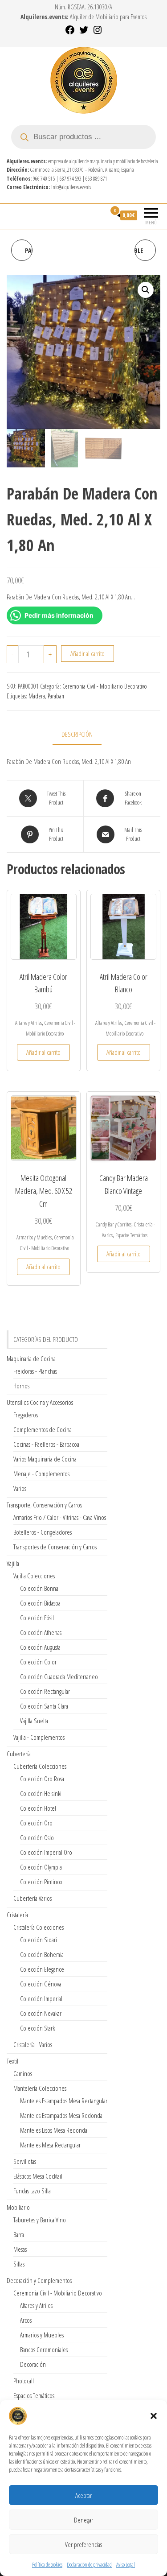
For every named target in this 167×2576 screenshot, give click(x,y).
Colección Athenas (41, 1632)
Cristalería (17, 1915)
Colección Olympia (41, 1867)
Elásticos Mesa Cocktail (38, 2176)
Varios (20, 1488)
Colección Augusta (40, 1647)
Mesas (20, 2249)
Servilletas (25, 2161)
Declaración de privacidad (89, 2565)
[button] (154, 2416)
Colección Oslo (37, 1837)
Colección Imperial (41, 1998)
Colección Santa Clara (44, 1706)
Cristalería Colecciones (39, 1927)
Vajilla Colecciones (34, 1576)
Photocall (24, 2381)
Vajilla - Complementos (39, 1737)
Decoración (33, 2364)
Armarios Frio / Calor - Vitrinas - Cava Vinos (60, 1517)
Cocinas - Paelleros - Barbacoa (46, 1444)
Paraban (56, 696)
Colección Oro (36, 1823)
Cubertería (19, 1754)
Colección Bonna (39, 1588)
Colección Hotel (38, 1808)
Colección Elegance (42, 1969)
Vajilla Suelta (34, 1721)
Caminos (23, 2073)
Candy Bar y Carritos (114, 1224)
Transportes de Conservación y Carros (55, 1547)
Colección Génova (41, 1984)
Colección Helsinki (41, 1793)
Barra (19, 2234)
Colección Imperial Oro (46, 1852)
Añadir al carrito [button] (43, 1052)
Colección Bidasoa (40, 1603)
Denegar (83, 2520)
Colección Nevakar (41, 2013)
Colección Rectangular (45, 1691)
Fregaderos (26, 1415)
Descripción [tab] (77, 734)
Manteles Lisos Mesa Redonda (54, 2130)
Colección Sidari (39, 1940)
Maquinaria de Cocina (31, 1358)
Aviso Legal (126, 2565)
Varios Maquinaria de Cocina (45, 1459)
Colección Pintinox (41, 1882)
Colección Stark (37, 2028)
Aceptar (83, 2495)
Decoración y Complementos (39, 2280)
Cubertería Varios (33, 1898)
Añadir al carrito (88, 653)
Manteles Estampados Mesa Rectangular (64, 2101)
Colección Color (38, 1662)
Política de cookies (47, 2565)
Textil (12, 2061)
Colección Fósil (37, 1618)
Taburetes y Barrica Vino (40, 2220)
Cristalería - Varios (33, 2044)
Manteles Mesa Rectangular (50, 2145)
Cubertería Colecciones (40, 1766)
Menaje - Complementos (41, 1474)
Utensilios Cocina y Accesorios (40, 1402)
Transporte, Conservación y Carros (44, 1505)
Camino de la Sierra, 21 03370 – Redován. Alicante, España (82, 170)
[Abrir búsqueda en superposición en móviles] (83, 137)
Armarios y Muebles (34, 1237)
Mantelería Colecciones (40, 2088)
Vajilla (13, 1563)
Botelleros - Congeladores (43, 1532)
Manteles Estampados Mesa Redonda (61, 2115)
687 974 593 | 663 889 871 (83, 179)
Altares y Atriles (29, 1023)
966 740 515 (44, 179)
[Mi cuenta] (99, 215)
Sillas (19, 2264)
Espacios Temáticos (131, 1235)
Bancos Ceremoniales (44, 2349)
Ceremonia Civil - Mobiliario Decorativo (105, 686)
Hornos (21, 1386)
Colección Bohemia (42, 1954)
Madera (37, 696)
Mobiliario (18, 2207)
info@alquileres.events (71, 187)
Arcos (26, 2320)
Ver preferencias (83, 2544)
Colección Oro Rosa (42, 1779)
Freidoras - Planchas (35, 1371)
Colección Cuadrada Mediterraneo (59, 1676)
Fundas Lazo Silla (32, 2191)
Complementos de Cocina (43, 1429)
